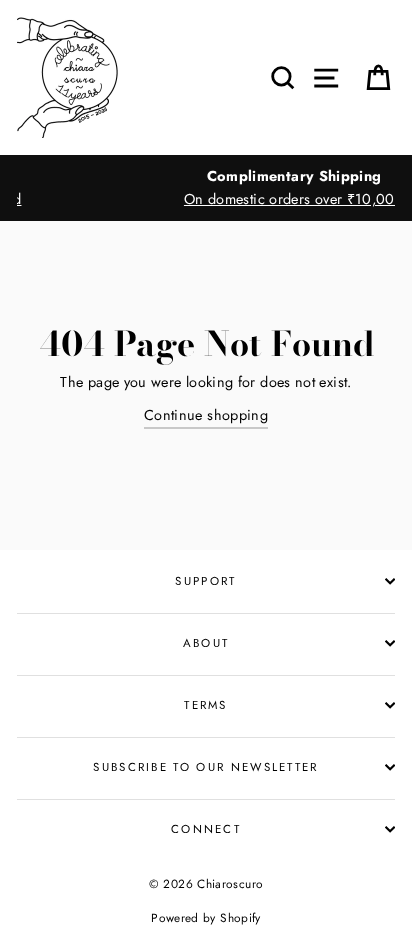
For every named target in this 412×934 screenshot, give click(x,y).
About (206, 643)
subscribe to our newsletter (205, 767)
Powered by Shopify (206, 917)
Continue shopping (206, 415)
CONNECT (206, 829)
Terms (206, 705)
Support (205, 581)
